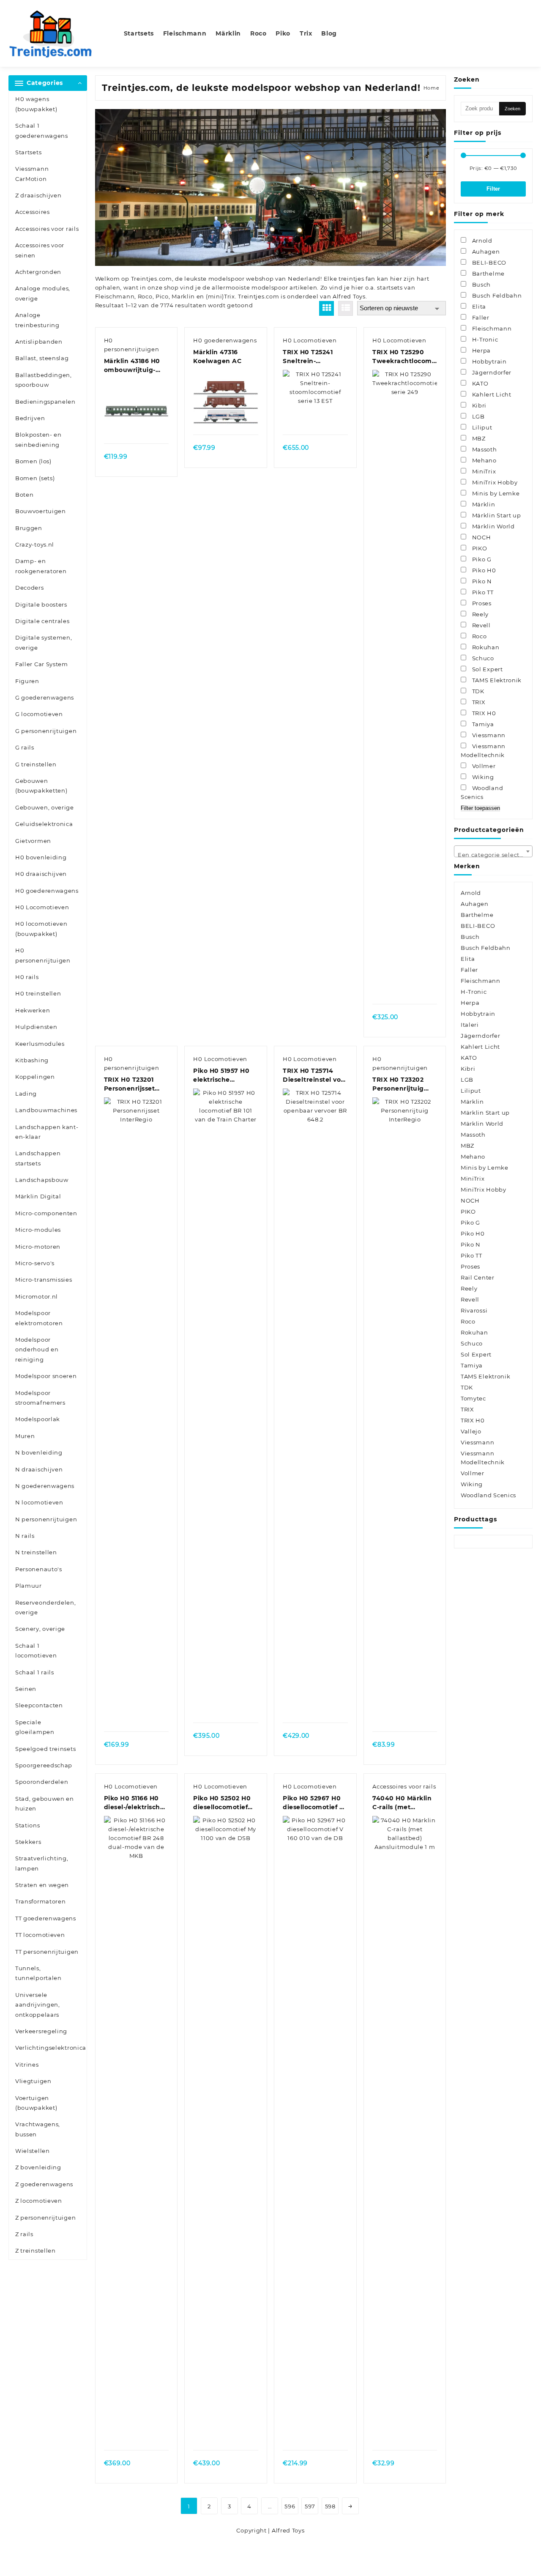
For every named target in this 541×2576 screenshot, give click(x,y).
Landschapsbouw (42, 1180)
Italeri (470, 1025)
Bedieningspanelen (45, 402)
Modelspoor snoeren (46, 1376)
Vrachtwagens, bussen (38, 2129)
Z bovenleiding (38, 2167)
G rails (25, 747)
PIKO (468, 1211)
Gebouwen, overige (45, 807)
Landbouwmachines (46, 1110)
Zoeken (512, 109)
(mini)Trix (220, 296)
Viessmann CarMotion (32, 174)
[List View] (346, 308)
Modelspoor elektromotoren (39, 1318)
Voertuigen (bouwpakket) (36, 2103)
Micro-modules (38, 1230)
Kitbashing (32, 1060)
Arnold (471, 893)
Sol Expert (476, 1354)
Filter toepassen (480, 808)
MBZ (467, 1146)
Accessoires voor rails (47, 229)
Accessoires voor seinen (40, 250)
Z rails (24, 2234)
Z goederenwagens (44, 2184)
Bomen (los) (33, 461)
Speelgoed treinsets (45, 1749)
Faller (469, 970)
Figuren (27, 681)
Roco (145, 296)
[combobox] (493, 851)
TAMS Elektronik (486, 1376)
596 (290, 2506)
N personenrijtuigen (46, 1519)
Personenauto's (39, 1569)
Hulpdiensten (36, 1027)
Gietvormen (33, 841)
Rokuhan (474, 1332)
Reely (469, 1288)
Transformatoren (41, 1901)
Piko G (470, 1222)
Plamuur (29, 1586)
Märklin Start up (485, 1113)
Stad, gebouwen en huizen (45, 1803)
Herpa (470, 1003)
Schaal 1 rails (35, 1672)
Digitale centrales (42, 621)
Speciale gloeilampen (35, 1727)
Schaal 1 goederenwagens (42, 130)
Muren (25, 1436)
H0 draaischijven (41, 874)
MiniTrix (473, 1179)
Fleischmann (115, 296)
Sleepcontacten (39, 1705)
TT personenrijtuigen (47, 1952)
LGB (467, 1080)
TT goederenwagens (46, 1918)
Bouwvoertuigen (41, 511)
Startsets (28, 152)
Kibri (468, 1069)
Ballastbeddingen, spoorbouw (44, 380)
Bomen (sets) (35, 478)
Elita (468, 959)
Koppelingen (35, 1077)
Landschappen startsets (38, 1158)
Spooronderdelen (42, 1782)
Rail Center (478, 1277)
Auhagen (475, 904)
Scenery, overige (40, 1629)
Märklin (472, 1102)
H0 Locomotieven (42, 907)
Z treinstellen (36, 2251)
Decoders (30, 588)
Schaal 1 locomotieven (36, 1650)
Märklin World (482, 1124)
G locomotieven (39, 714)
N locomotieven (39, 1502)
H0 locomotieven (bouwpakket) (41, 928)
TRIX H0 (473, 1420)
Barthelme (477, 915)
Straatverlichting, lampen (42, 1863)
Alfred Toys (349, 296)
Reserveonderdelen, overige (46, 1607)
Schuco (472, 1343)
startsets (390, 287)
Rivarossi (474, 1310)
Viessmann (477, 1442)
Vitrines (27, 2065)
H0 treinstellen (38, 993)
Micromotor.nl (37, 1296)
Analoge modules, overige (43, 293)
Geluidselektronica (44, 824)
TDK (467, 1387)
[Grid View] (327, 308)
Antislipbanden (39, 342)
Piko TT (471, 1255)
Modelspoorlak (38, 1419)
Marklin (183, 296)
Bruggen (29, 528)
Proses (470, 1266)
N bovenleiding (39, 1452)
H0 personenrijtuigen (43, 955)
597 (310, 2506)
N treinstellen (36, 1552)
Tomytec (473, 1398)
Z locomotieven (39, 2201)
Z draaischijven (38, 195)
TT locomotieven (40, 1935)
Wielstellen (33, 2151)
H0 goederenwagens (47, 891)
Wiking (472, 1484)
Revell (470, 1299)
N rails (25, 1536)
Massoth (473, 1135)
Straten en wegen (42, 1885)
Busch (470, 937)
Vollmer (473, 1473)
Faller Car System (42, 664)
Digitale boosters (41, 604)
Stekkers (28, 1842)
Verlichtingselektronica (51, 2048)
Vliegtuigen (33, 2081)
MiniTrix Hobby (484, 1190)
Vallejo (471, 1431)
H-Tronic (474, 992)
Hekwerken (33, 1010)
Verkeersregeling (41, 2031)
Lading (26, 1094)
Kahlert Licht (480, 1047)
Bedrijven (30, 418)
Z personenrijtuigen (45, 2218)
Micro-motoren (38, 1247)
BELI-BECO (478, 926)
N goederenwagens (45, 1486)
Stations (28, 1825)
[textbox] (493, 854)
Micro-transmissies (44, 1280)
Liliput (471, 1091)
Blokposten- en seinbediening (38, 439)
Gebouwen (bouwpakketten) (41, 786)
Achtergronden (38, 272)
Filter (493, 189)
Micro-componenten (46, 1213)
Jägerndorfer (480, 1036)
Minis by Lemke (485, 1168)
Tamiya (472, 1365)
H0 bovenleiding (41, 857)
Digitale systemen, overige (44, 642)
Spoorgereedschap (44, 1765)
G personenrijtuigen (46, 731)
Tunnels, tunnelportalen (38, 1973)
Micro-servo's (35, 1263)
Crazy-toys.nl (35, 544)
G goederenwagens (45, 697)
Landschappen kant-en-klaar (47, 1132)
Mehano (473, 1157)
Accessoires (33, 212)
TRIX (467, 1409)
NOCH (470, 1200)
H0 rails (27, 977)
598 (330, 2506)
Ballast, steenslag (42, 358)
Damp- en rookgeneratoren (41, 566)
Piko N (471, 1244)
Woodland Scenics (488, 1495)
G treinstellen (36, 764)
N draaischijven (39, 1469)
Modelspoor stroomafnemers (40, 1398)
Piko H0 (473, 1233)
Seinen (26, 1689)
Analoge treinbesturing (37, 320)
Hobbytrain (478, 1014)
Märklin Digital (38, 1196)
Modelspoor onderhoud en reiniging (37, 1350)
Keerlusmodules (40, 1044)
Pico (162, 296)
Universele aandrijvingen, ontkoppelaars (38, 2005)
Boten (25, 495)
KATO (469, 1058)
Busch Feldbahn (486, 948)
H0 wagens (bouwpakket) (36, 104)
